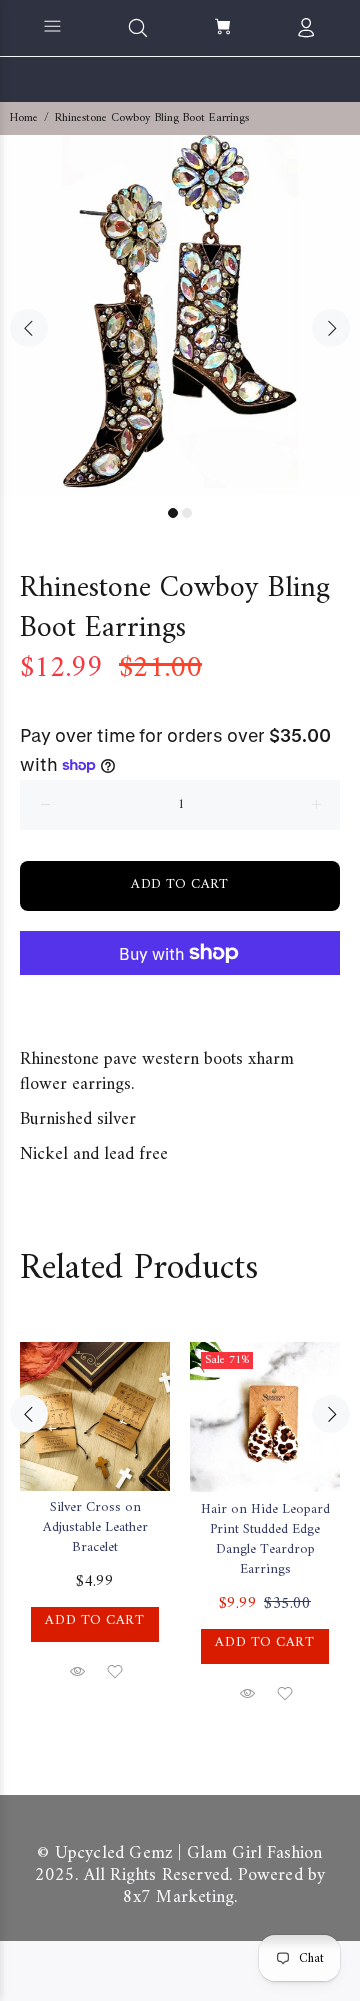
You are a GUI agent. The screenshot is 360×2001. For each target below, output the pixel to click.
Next (331, 328)
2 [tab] (187, 513)
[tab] (20, 1015)
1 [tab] (173, 513)
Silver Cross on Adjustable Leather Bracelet (95, 1527)
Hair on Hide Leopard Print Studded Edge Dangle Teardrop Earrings (265, 1539)
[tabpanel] (180, 315)
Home (24, 118)
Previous (29, 328)
